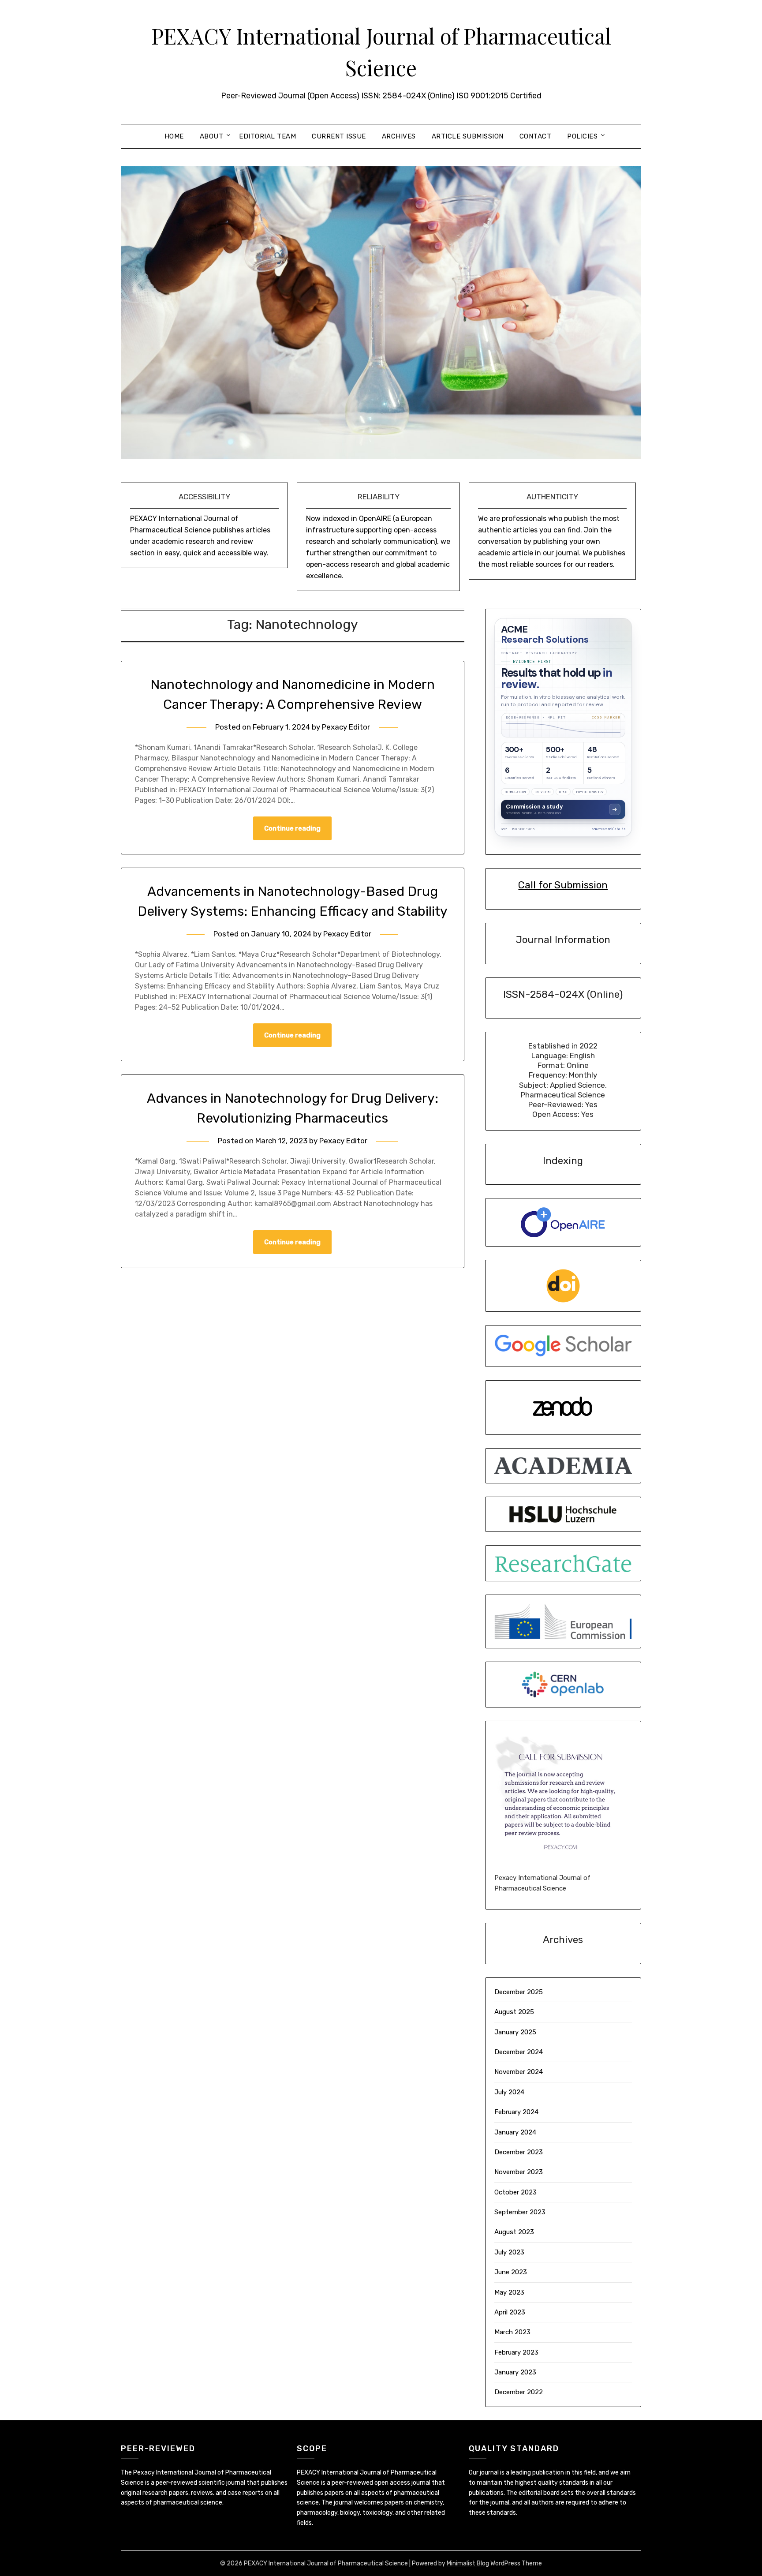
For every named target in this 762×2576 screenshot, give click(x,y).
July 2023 (509, 2252)
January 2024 (515, 2132)
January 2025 (515, 2032)
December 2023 (519, 2152)
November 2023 (519, 2172)
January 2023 (515, 2372)
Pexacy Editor (346, 727)
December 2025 (519, 1992)
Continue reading (292, 828)
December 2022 (519, 2392)
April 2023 (510, 2312)
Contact (536, 136)
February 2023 (516, 2352)
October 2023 (515, 2192)
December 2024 (519, 2052)
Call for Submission (563, 885)
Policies (582, 136)
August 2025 (514, 2012)
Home (174, 136)
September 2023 (520, 2212)
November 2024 (519, 2072)
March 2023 (512, 2332)
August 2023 (514, 2232)
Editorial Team (267, 136)
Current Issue (339, 136)
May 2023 (509, 2292)
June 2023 (511, 2272)
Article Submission (468, 136)
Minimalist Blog (468, 2563)
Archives (399, 136)
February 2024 (516, 2112)
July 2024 (509, 2092)
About (212, 136)
